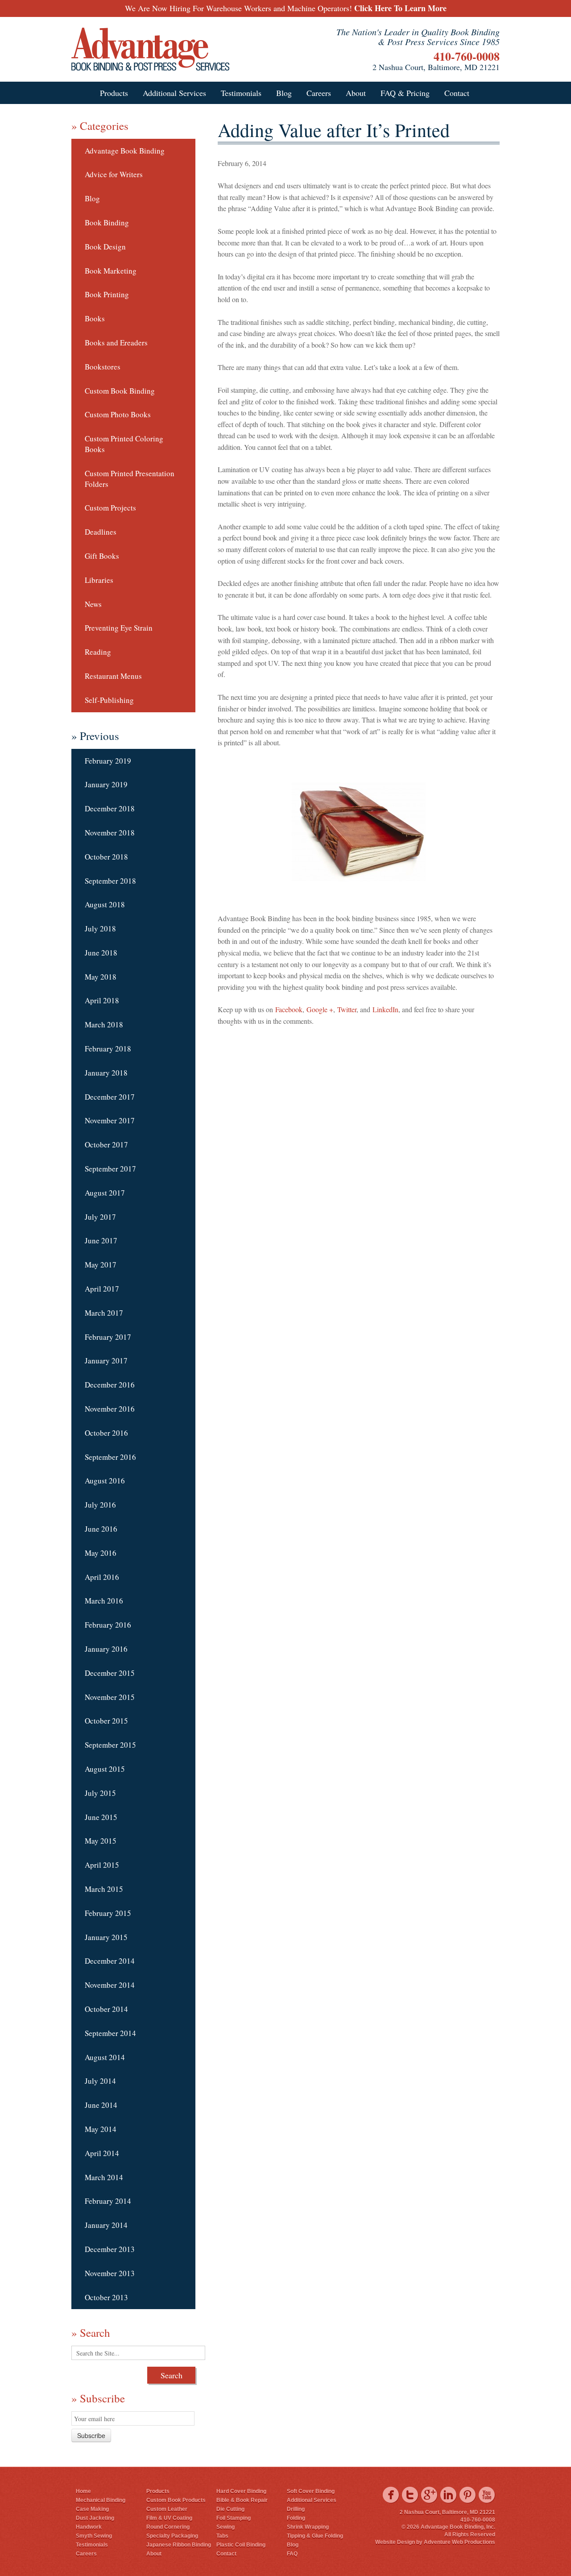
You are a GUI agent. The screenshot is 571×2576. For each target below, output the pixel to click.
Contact (457, 93)
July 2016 (100, 1505)
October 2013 (106, 2297)
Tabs (222, 2536)
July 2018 (100, 929)
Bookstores (103, 367)
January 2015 (106, 1937)
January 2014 (106, 2225)
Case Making (92, 2509)
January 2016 (106, 1649)
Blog (284, 93)
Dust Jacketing (95, 2518)
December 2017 (110, 1097)
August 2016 (105, 1481)
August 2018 (105, 904)
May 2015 (101, 1841)
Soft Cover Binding (311, 2491)
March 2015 (104, 1889)
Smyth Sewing (94, 2536)
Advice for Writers (114, 174)
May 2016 (101, 1553)
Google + (320, 1009)
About (356, 93)
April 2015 (102, 1865)
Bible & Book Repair (242, 2500)
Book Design (105, 247)
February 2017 (108, 1337)
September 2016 (110, 1457)
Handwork (89, 2527)
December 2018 (110, 808)
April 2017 (102, 1289)
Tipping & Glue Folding (315, 2536)
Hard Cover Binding (241, 2491)
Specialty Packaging (172, 2536)
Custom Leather (167, 2509)
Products (114, 93)
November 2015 (110, 1697)
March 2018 (104, 1024)
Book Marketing (111, 271)
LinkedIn (385, 1009)
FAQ (292, 2554)
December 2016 (110, 1385)
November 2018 (110, 833)
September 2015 (110, 1745)
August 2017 (105, 1193)
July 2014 (100, 2081)
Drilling (296, 2509)
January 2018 (106, 1073)
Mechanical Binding (101, 2500)
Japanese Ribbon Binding (179, 2545)
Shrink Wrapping (308, 2527)
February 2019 (108, 761)
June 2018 (101, 953)
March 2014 (104, 2177)
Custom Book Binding (120, 391)
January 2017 (106, 1361)
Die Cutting (230, 2509)
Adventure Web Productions (459, 2542)
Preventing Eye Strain (119, 628)
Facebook (289, 1009)
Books (95, 318)
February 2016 (108, 1625)
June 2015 (101, 1817)
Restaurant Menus (113, 676)
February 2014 (108, 2201)
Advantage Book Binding (125, 151)
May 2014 (101, 2129)
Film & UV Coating (169, 2518)
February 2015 (108, 1913)
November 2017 (110, 1120)
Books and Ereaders (116, 343)
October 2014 (106, 2009)
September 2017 (110, 1169)
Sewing (226, 2527)
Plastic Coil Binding (241, 2545)
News (93, 604)
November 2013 (110, 2273)
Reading (98, 652)
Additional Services (174, 93)
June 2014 (101, 2105)
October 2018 (106, 857)
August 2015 (105, 1769)
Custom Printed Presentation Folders (130, 479)
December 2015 (110, 1673)
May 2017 (101, 1265)
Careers (319, 93)
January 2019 (106, 784)
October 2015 (106, 1721)
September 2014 (110, 2033)
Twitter (347, 1009)
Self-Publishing (109, 700)
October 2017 (106, 1145)
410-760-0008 (467, 56)
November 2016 (110, 1409)
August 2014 (105, 2057)
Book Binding (107, 222)
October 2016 (106, 1433)
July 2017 (100, 1217)
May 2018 (101, 977)
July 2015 (100, 1793)
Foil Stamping (234, 2518)
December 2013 (110, 2249)
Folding (296, 2518)
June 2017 (101, 1240)
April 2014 (102, 2153)
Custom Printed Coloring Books (124, 444)
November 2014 (110, 1985)
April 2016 (102, 1577)
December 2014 (110, 1961)
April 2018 (102, 1000)
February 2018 (108, 1049)
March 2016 (104, 1601)
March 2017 (104, 1313)
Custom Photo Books (118, 414)
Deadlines (101, 532)
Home (83, 2491)
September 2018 (110, 881)
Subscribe (91, 2435)
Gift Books (102, 556)
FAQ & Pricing (405, 93)
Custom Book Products (176, 2500)
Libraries (99, 580)
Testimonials (241, 93)
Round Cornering (168, 2527)
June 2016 (101, 1529)
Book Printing (107, 294)
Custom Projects (110, 508)
